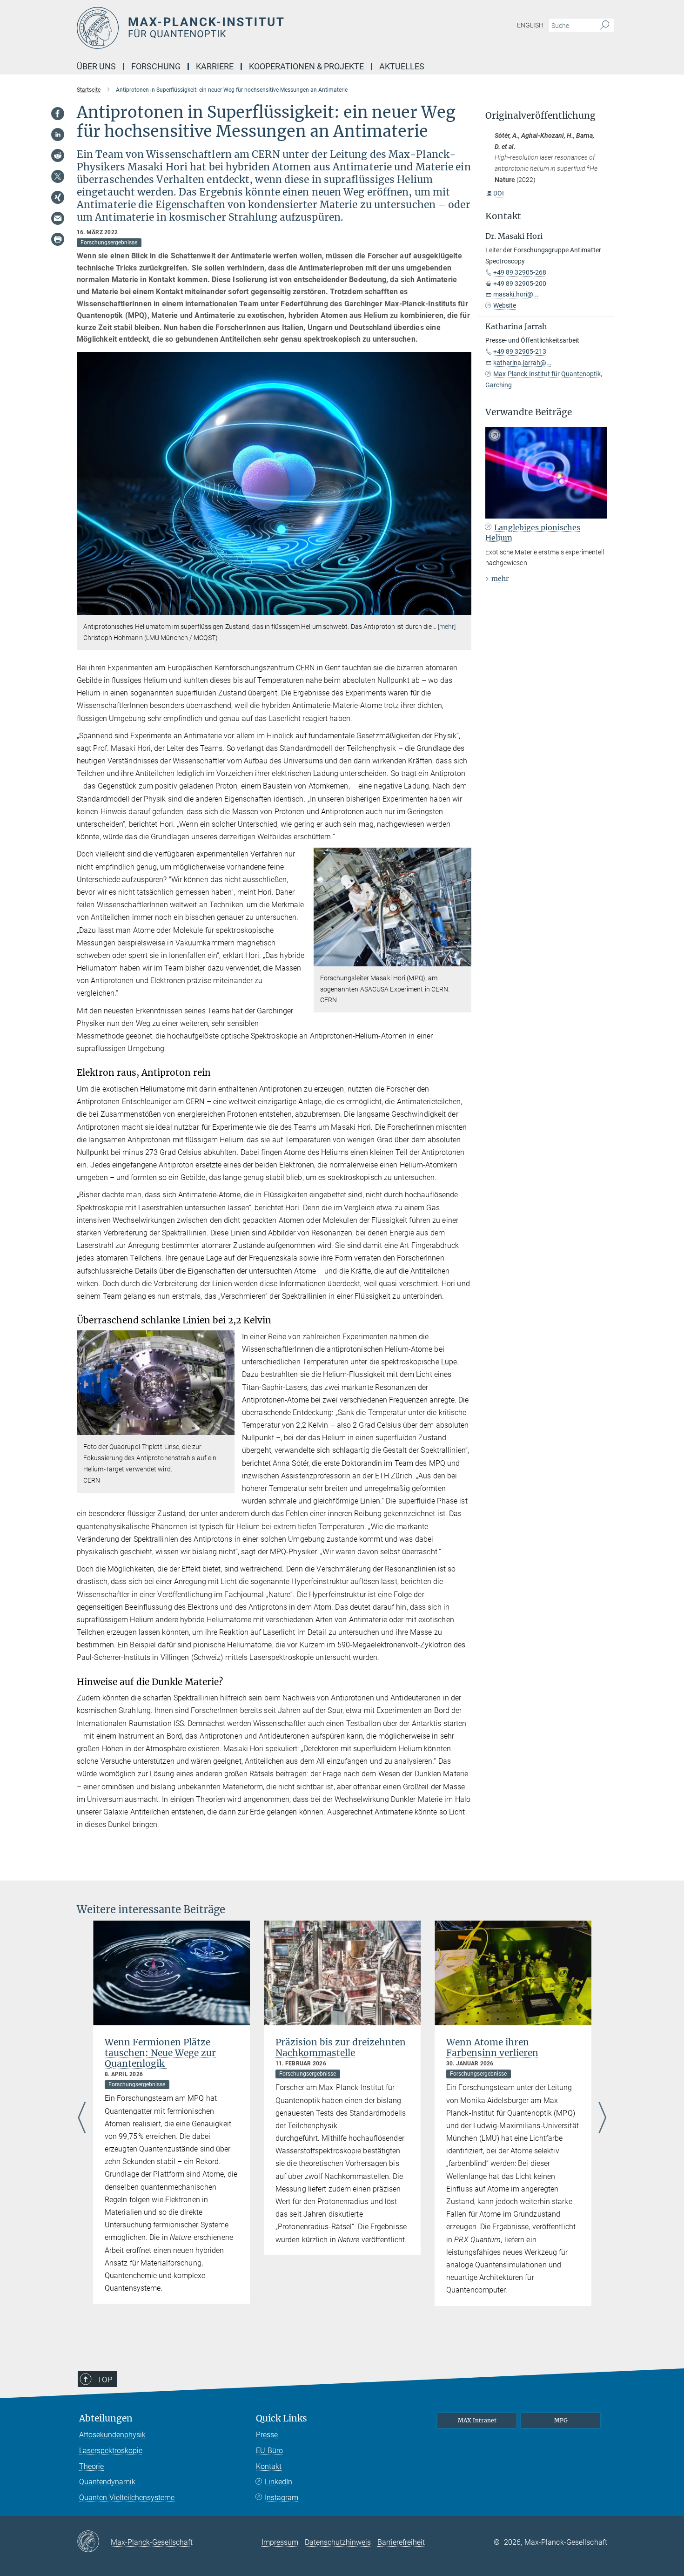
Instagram (282, 2498)
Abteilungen (106, 2418)
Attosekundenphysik (112, 2435)
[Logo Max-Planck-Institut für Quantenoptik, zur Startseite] (251, 28)
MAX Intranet (477, 2420)
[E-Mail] (58, 218)
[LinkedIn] (58, 135)
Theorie (91, 2466)
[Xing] (58, 197)
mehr (500, 579)
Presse (267, 2435)
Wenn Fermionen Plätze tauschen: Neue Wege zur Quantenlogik (160, 2053)
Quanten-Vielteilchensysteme (127, 2498)
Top (105, 2380)
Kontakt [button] (503, 216)
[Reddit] (58, 155)
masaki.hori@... (516, 294)
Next (602, 2118)
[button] (463, 608)
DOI (499, 193)
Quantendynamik (107, 2482)
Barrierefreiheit (401, 2542)
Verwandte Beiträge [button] (529, 412)
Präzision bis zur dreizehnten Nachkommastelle (341, 2047)
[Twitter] (58, 176)
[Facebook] (58, 114)
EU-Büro (269, 2451)
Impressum (280, 2542)
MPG (561, 2420)
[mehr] (447, 627)
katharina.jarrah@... (523, 363)
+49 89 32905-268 (520, 272)
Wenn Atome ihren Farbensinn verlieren (492, 2047)
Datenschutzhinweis (338, 2542)
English (530, 25)
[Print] (58, 239)
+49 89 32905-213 (520, 351)
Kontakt (269, 2466)
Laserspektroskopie (111, 2451)
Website (505, 305)
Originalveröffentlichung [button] (540, 116)
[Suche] (605, 26)
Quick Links (282, 2418)
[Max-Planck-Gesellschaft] (94, 2542)
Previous (82, 2118)
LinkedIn (278, 2482)
